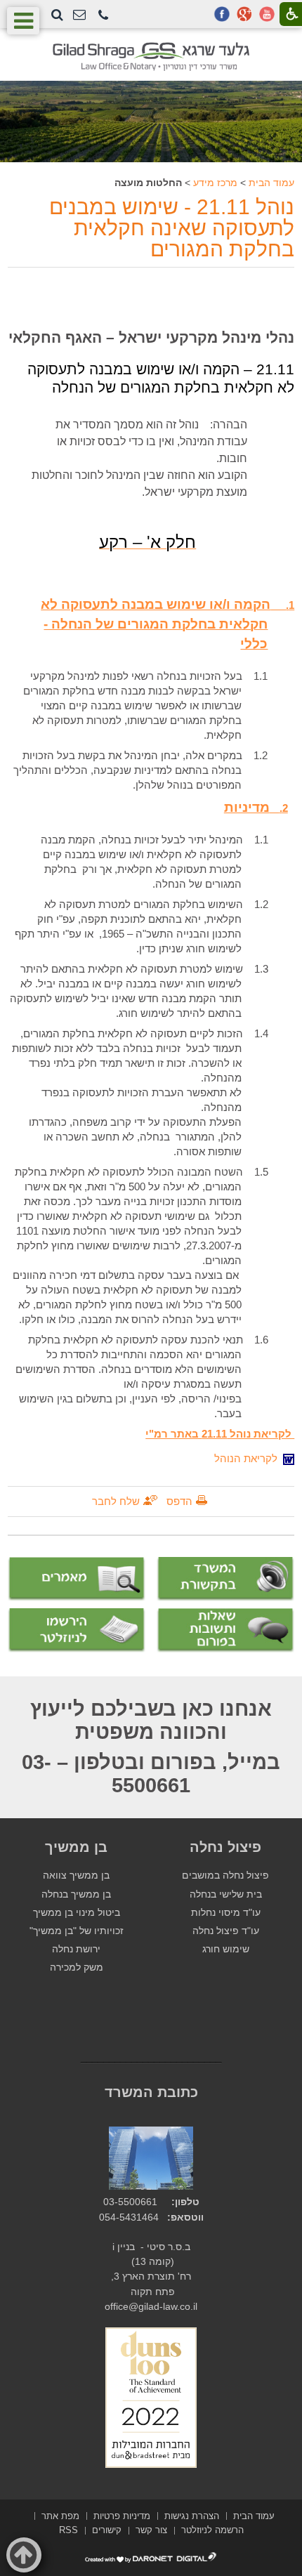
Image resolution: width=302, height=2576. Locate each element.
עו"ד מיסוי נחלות (226, 1913)
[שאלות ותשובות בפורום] (225, 1630)
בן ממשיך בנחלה (76, 1894)
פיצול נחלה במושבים (225, 1875)
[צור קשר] (79, 15)
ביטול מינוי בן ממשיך (77, 1913)
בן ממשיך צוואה (76, 1875)
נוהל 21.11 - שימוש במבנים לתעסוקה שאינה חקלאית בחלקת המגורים (172, 228)
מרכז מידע (215, 183)
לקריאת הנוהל (249, 1458)
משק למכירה (77, 1967)
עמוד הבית (271, 183)
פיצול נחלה (225, 1847)
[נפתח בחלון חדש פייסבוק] (222, 14)
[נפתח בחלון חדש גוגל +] (244, 14)
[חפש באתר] (57, 15)
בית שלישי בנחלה (226, 1894)
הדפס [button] (179, 1501)
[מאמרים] (77, 1579)
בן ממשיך (76, 1847)
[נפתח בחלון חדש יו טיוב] (267, 14)
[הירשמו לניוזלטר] (77, 1630)
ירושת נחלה (76, 1949)
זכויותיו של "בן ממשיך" (77, 1931)
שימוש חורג (226, 1949)
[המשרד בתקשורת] (225, 1579)
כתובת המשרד (151, 2092)
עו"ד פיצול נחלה (226, 1931)
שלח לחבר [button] (116, 1501)
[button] (103, 16)
